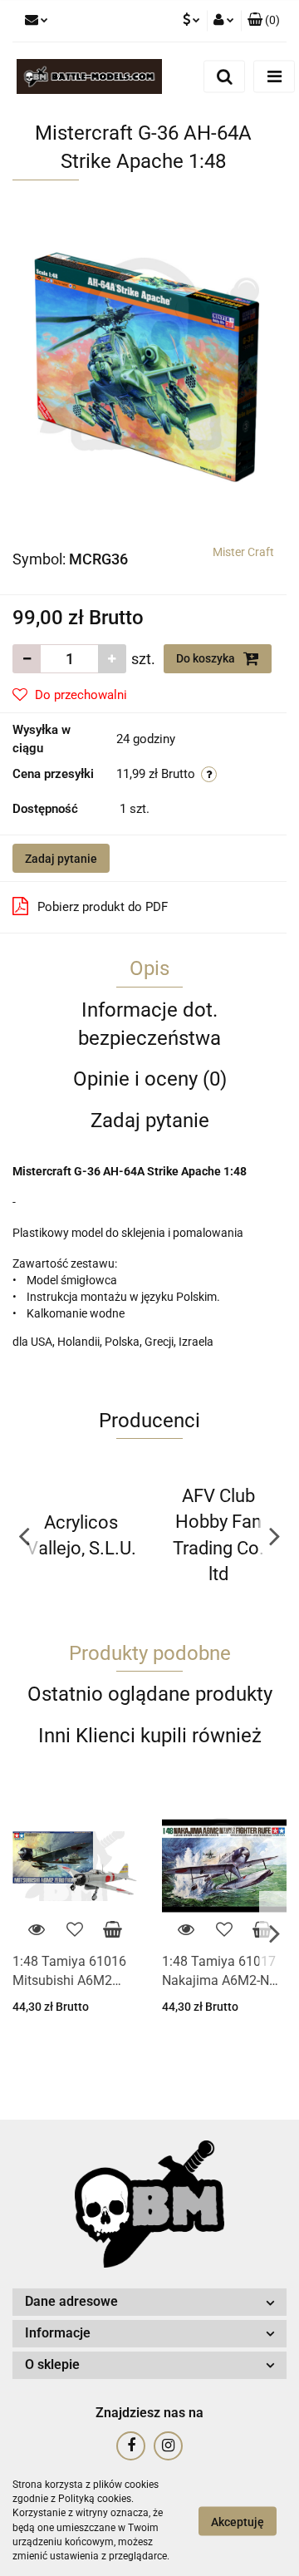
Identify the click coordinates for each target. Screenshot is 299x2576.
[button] (264, 21)
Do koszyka (207, 658)
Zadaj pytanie (61, 859)
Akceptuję (238, 2521)
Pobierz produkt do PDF (103, 907)
